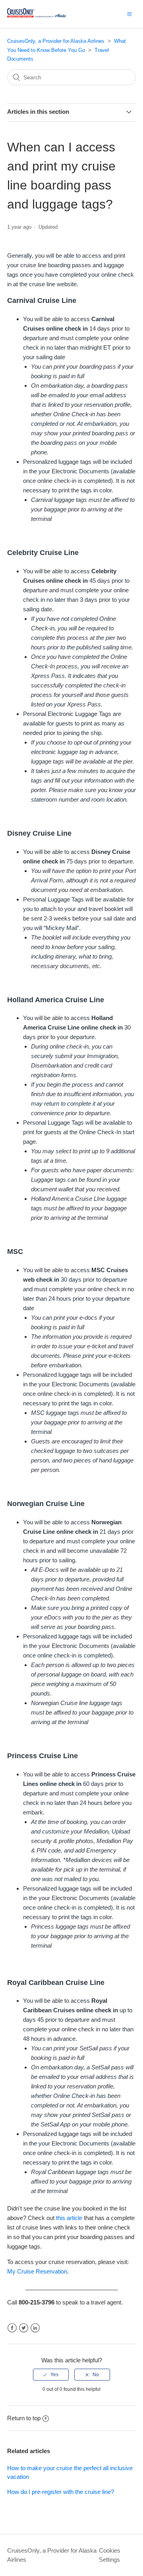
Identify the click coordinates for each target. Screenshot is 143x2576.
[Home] (37, 18)
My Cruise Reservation (37, 2271)
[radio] (51, 2375)
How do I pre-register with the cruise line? (61, 2492)
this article (69, 2218)
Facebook (12, 2328)
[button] (129, 14)
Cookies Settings (110, 2555)
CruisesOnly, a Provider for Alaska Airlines (56, 41)
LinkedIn (35, 2328)
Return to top (24, 2418)
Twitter (24, 2328)
